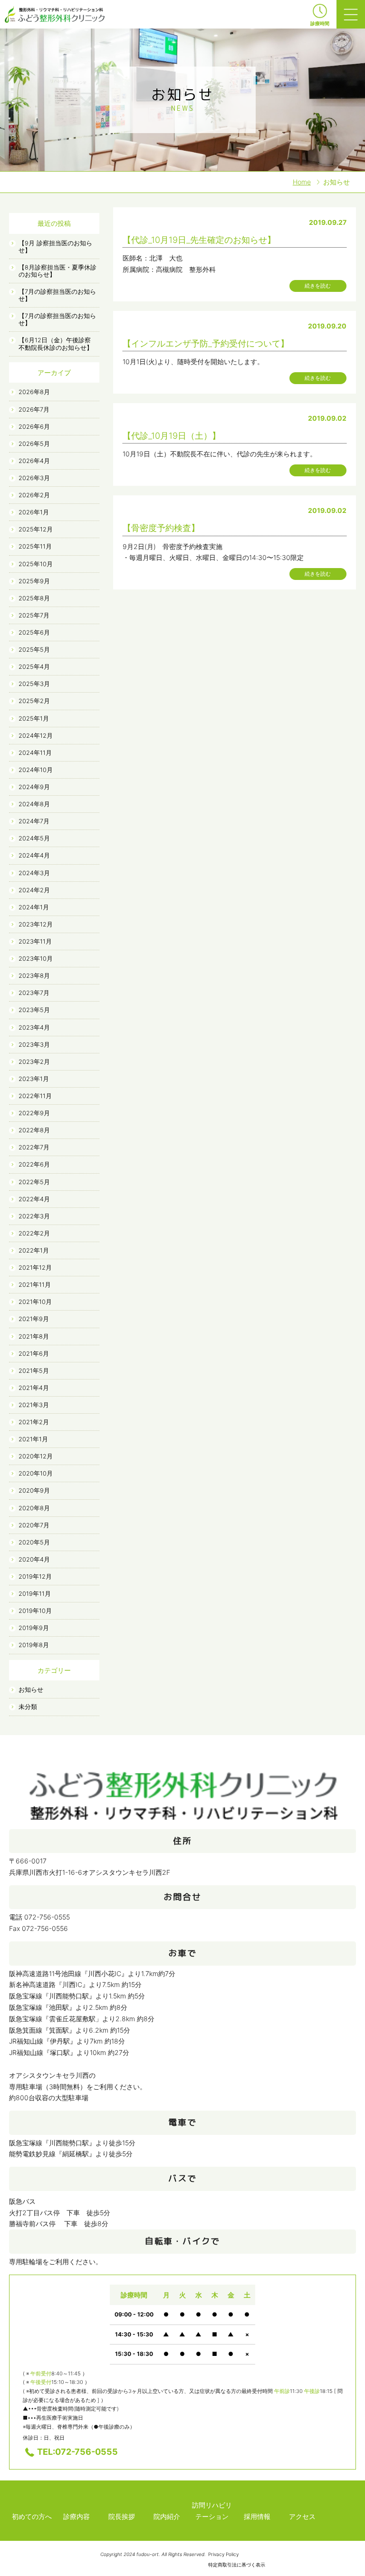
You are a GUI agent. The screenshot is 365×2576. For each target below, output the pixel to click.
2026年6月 (34, 427)
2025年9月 (34, 581)
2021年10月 (35, 1302)
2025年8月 (34, 598)
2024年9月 (34, 787)
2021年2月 (34, 1422)
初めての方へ (32, 2516)
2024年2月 (34, 890)
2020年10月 (36, 1473)
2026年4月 (34, 461)
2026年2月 (34, 495)
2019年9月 (34, 1628)
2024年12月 (36, 736)
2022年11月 (35, 1096)
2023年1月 (34, 1079)
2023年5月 (34, 1010)
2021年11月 (35, 1285)
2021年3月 (34, 1405)
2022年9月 (34, 1113)
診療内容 (77, 2516)
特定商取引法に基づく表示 (237, 2565)
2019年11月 (35, 1594)
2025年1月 (34, 719)
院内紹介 (167, 2516)
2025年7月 (34, 615)
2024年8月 (34, 804)
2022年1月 (34, 1250)
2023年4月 (34, 1028)
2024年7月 (34, 821)
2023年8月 (34, 976)
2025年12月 (36, 529)
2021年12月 (35, 1268)
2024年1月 (34, 907)
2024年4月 (34, 855)
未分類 (28, 1707)
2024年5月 (34, 838)
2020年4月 (34, 1559)
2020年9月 (34, 1491)
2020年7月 (34, 1525)
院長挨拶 (122, 2516)
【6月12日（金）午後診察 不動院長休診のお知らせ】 (58, 344)
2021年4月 (34, 1388)
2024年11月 (35, 753)
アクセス (302, 2516)
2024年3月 (34, 873)
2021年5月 (34, 1371)
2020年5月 (34, 1542)
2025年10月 (36, 564)
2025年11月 (35, 546)
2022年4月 (34, 1199)
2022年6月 (34, 1164)
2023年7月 (34, 993)
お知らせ (31, 1690)
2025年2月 (34, 701)
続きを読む (318, 286)
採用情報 (257, 2516)
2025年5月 (34, 650)
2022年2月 (34, 1233)
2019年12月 (35, 1577)
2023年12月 (36, 924)
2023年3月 (34, 1045)
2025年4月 (34, 667)
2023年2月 (34, 1062)
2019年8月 (34, 1645)
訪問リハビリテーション (212, 2511)
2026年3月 (34, 478)
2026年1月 (34, 512)
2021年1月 (33, 1439)
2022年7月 (34, 1147)
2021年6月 (34, 1354)
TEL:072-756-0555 (77, 2452)
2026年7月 (34, 410)
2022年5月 (34, 1182)
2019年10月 (35, 1611)
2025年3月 (34, 684)
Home (302, 182)
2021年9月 (34, 1319)
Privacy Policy (223, 2554)
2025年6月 (34, 632)
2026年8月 (34, 392)
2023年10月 (36, 959)
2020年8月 (34, 1508)
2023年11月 (35, 941)
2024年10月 (36, 770)
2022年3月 (34, 1216)
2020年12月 (36, 1456)
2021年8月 (34, 1336)
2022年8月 (34, 1130)
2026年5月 (34, 444)
